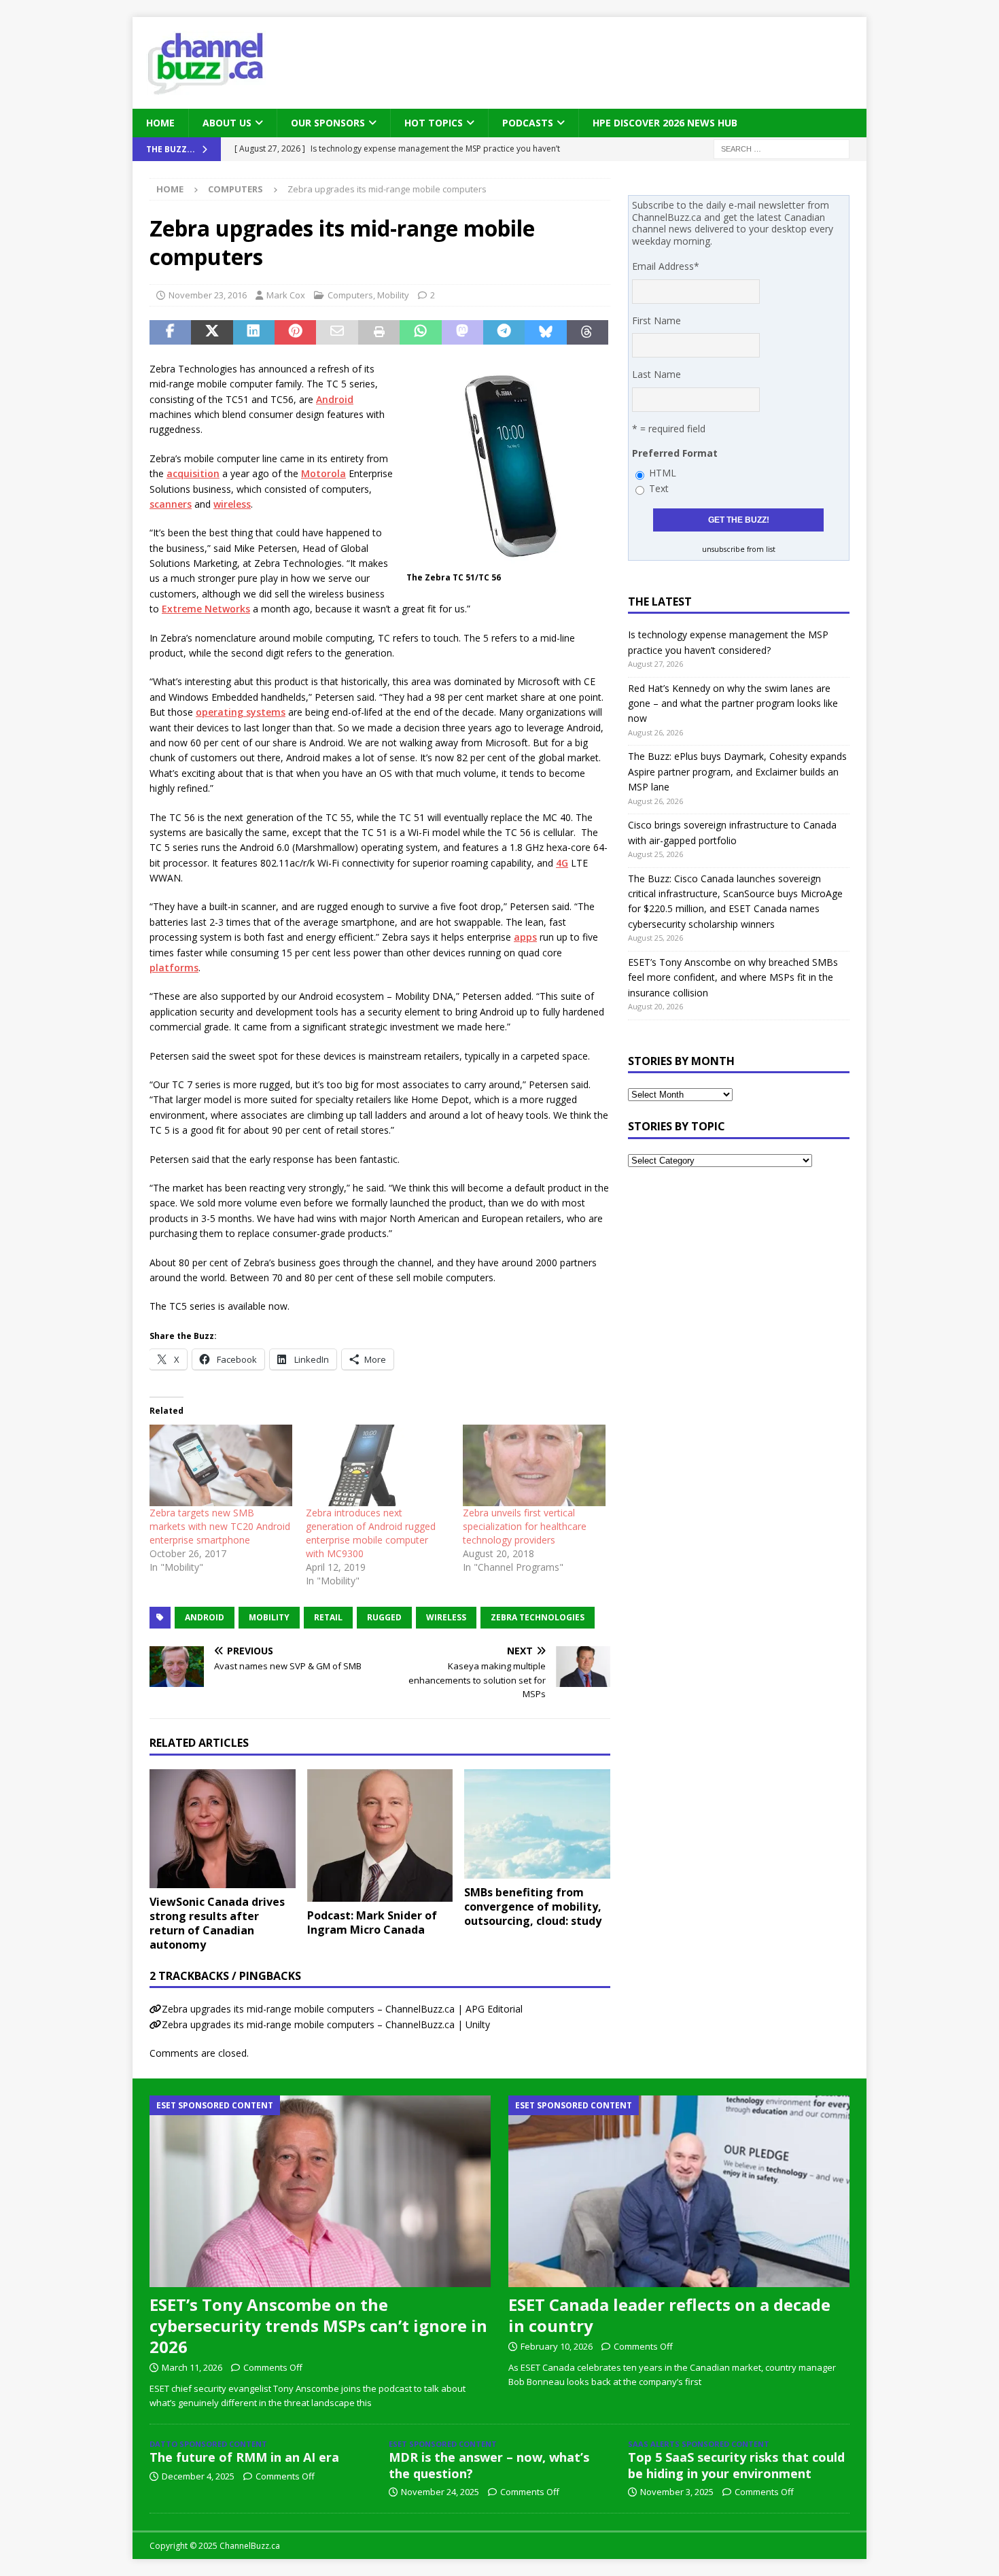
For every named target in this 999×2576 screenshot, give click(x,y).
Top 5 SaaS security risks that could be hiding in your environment (736, 2465)
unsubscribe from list (739, 549)
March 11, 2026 (192, 2367)
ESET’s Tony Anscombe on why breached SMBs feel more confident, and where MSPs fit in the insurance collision (733, 977)
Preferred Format (675, 453)
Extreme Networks (206, 609)
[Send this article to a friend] (337, 332)
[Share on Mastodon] (462, 332)
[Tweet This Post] (212, 332)
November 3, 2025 (677, 2492)
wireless (232, 504)
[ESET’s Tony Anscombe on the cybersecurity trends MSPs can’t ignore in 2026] (320, 2191)
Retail (328, 1617)
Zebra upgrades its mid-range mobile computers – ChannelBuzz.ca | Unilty (326, 2024)
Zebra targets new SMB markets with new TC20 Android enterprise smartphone (220, 1526)
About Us (227, 123)
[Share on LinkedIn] (254, 332)
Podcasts (528, 123)
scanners (171, 504)
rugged (384, 1617)
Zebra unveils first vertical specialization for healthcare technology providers (525, 1526)
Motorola (323, 473)
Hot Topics (434, 123)
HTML (663, 473)
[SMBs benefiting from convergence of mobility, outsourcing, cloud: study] (537, 1824)
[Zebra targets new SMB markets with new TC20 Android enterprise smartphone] (221, 1465)
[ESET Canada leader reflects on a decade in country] (679, 2191)
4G (562, 863)
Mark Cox (286, 295)
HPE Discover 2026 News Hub (665, 123)
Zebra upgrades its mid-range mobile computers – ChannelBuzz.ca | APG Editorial (342, 2009)
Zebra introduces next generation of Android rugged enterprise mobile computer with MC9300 (371, 1533)
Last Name (656, 374)
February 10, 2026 (557, 2346)
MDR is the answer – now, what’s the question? (489, 2465)
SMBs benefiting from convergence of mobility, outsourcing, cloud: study (533, 1907)
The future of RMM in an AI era (244, 2457)
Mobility (393, 295)
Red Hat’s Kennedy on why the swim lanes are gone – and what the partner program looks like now (733, 703)
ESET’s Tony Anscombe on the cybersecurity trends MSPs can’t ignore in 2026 (318, 2326)
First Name (656, 320)
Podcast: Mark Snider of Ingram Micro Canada (372, 1922)
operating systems (241, 712)
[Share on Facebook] (170, 332)
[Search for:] (782, 149)
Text (659, 488)
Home (160, 123)
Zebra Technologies (538, 1617)
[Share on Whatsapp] (420, 332)
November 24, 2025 (440, 2492)
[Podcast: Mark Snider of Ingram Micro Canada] (380, 1835)
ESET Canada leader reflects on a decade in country (669, 2315)
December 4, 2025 (198, 2476)
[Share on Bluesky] (545, 332)
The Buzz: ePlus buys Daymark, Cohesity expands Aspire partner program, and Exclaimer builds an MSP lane (737, 771)
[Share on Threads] (588, 332)
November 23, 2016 (208, 295)
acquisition (193, 473)
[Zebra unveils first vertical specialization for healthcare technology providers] (534, 1465)
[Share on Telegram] (504, 332)
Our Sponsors (328, 123)
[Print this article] (379, 332)
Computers (350, 295)
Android (335, 399)
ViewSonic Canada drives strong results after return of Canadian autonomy (217, 1923)
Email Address (666, 266)
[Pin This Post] (295, 332)
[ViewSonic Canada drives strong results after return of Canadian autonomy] (223, 1829)
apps (525, 937)
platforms (174, 968)
